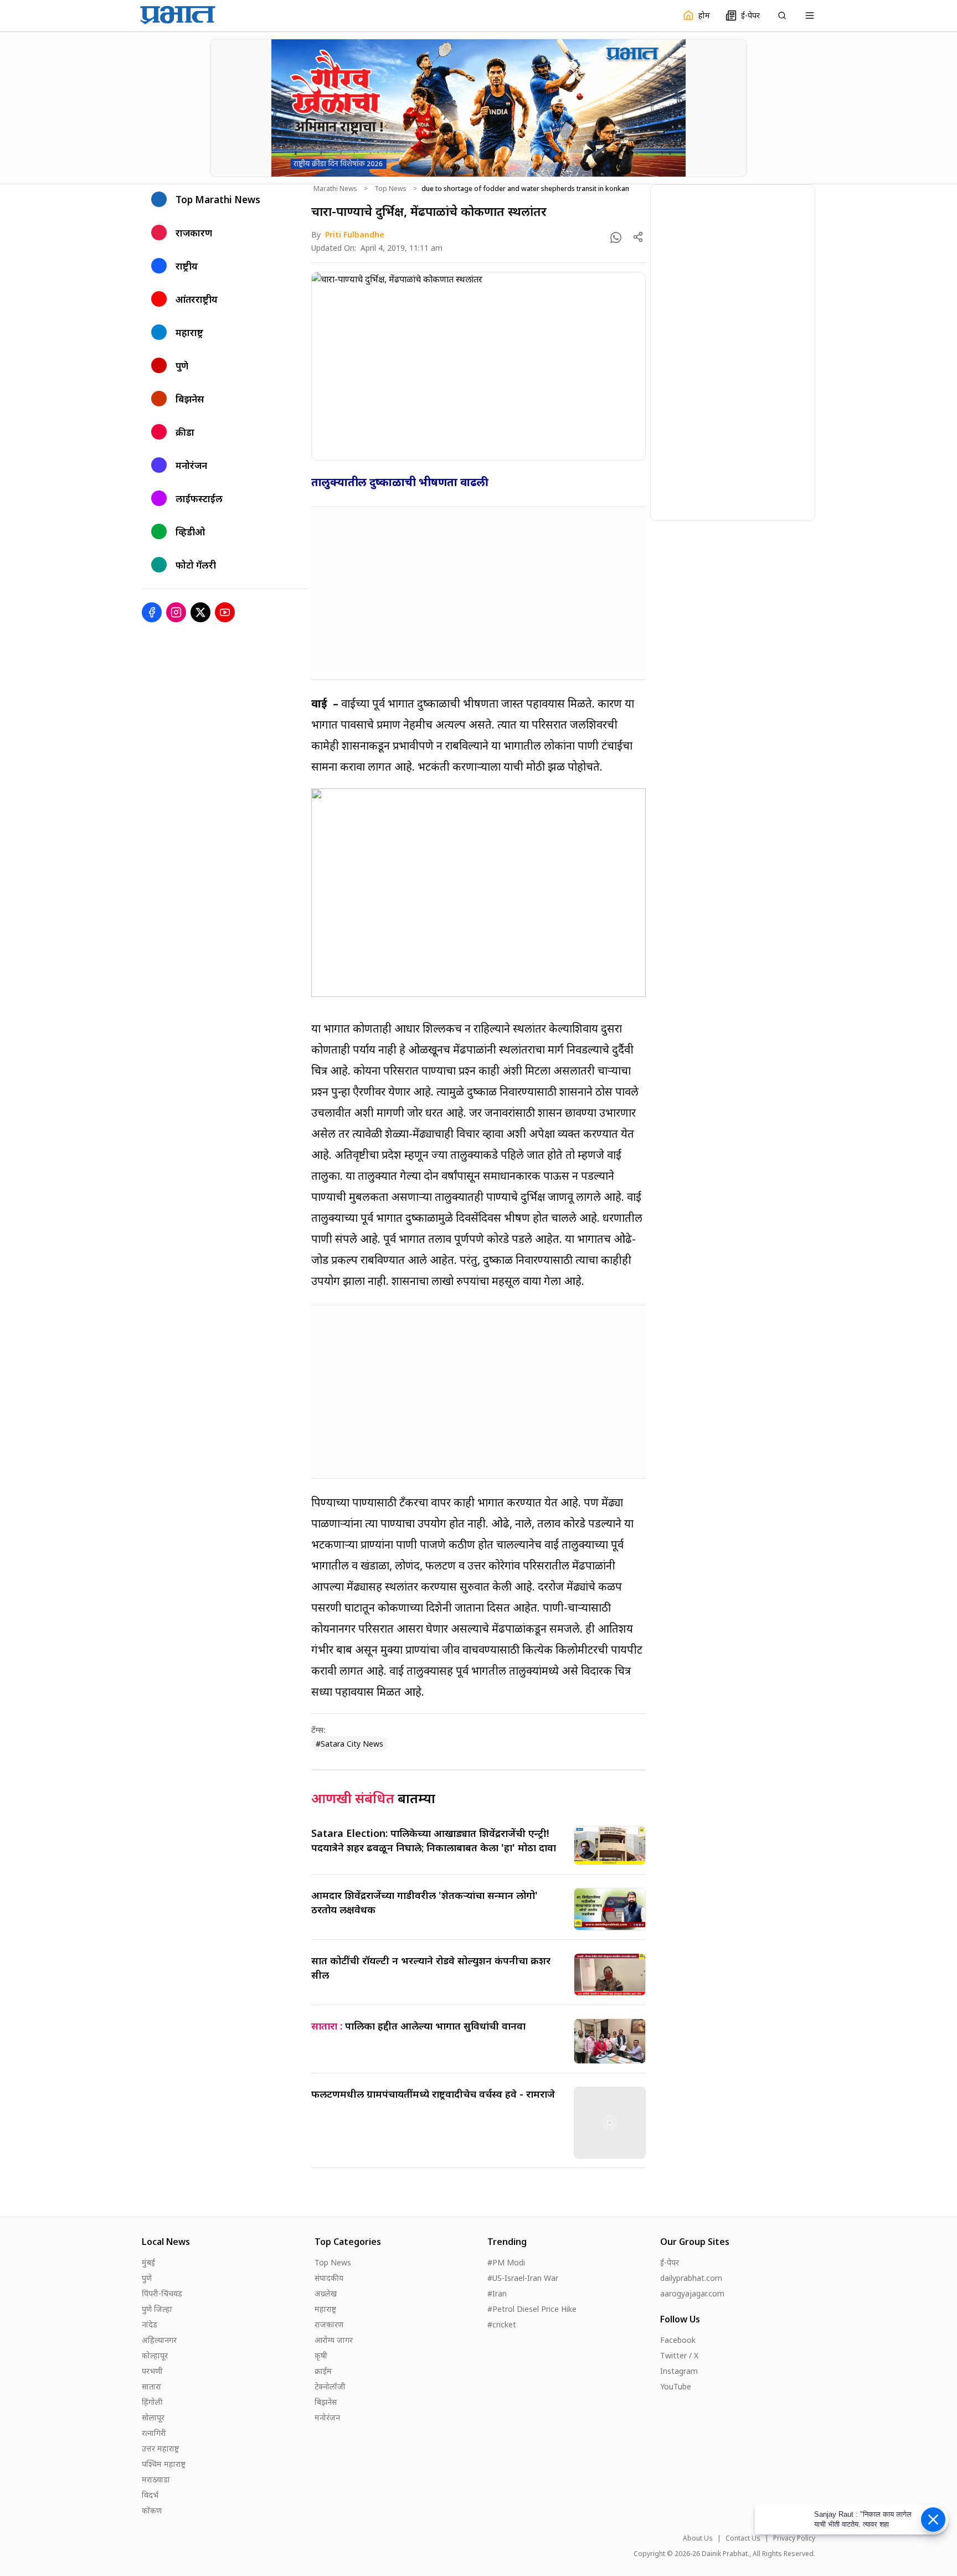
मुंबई (148, 2262)
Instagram (679, 2371)
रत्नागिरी (154, 2433)
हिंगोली (152, 2402)
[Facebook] (152, 612)
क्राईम (323, 2371)
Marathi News (335, 189)
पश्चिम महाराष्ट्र (164, 2464)
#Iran (497, 2293)
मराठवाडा (156, 2479)
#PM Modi (506, 2262)
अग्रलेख (326, 2293)
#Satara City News (349, 1744)
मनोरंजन (327, 2417)
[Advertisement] (478, 593)
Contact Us (743, 2538)
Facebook (678, 2340)
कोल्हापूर (155, 2355)
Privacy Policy (794, 2538)
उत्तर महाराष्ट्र (160, 2448)
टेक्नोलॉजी (330, 2386)
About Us (698, 2538)
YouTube (676, 2386)
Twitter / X (679, 2355)
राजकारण (329, 2324)
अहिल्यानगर (159, 2340)
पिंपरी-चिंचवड (162, 2293)
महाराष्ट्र (325, 2309)
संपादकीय (329, 2278)
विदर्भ (150, 2495)
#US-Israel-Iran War (523, 2278)
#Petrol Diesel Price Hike (532, 2309)
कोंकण (152, 2510)
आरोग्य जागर (334, 2340)
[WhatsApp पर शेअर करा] (616, 238)
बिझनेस (326, 2402)
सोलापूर (153, 2417)
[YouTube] (225, 612)
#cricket (502, 2324)
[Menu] (810, 16)
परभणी (152, 2371)
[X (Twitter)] (200, 612)
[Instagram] (176, 612)
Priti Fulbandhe (355, 234)
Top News (390, 189)
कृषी (321, 2355)
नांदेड (150, 2324)
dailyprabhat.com (691, 2278)
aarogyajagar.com (692, 2293)
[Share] (638, 237)
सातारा (151, 2386)
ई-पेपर (670, 2262)
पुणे (147, 2278)
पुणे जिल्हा (157, 2309)
